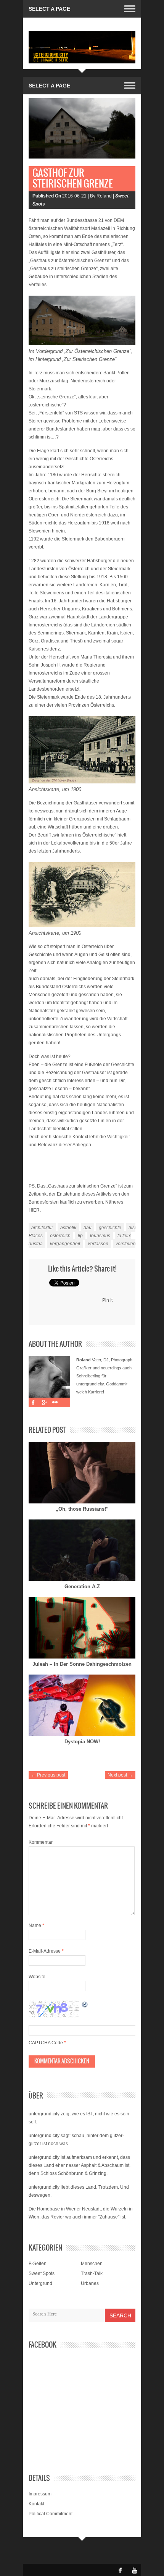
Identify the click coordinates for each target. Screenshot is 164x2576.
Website (37, 1977)
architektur (42, 1228)
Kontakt (36, 2504)
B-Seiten (38, 2264)
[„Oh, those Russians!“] (82, 1473)
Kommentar (41, 1842)
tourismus (100, 1236)
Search (120, 2315)
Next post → (120, 1775)
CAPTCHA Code (46, 2043)
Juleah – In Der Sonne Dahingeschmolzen (82, 1664)
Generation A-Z (82, 1587)
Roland (84, 1360)
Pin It (107, 1300)
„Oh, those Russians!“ (82, 1509)
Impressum (40, 2494)
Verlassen (98, 1244)
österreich (60, 1236)
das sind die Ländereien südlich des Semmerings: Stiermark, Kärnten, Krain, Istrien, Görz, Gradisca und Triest (81, 633)
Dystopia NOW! (82, 1742)
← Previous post (48, 1775)
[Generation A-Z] (82, 1550)
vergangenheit (65, 1244)
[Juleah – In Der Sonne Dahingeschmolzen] (82, 1628)
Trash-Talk (92, 2273)
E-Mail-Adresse (46, 1951)
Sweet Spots (42, 2273)
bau (88, 1228)
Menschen (92, 2264)
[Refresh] (85, 2004)
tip (80, 1236)
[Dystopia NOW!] (82, 1705)
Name (36, 1926)
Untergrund (40, 2283)
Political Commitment (51, 2514)
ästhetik (68, 1228)
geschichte (110, 1228)
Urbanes (90, 2283)
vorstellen (126, 1244)
